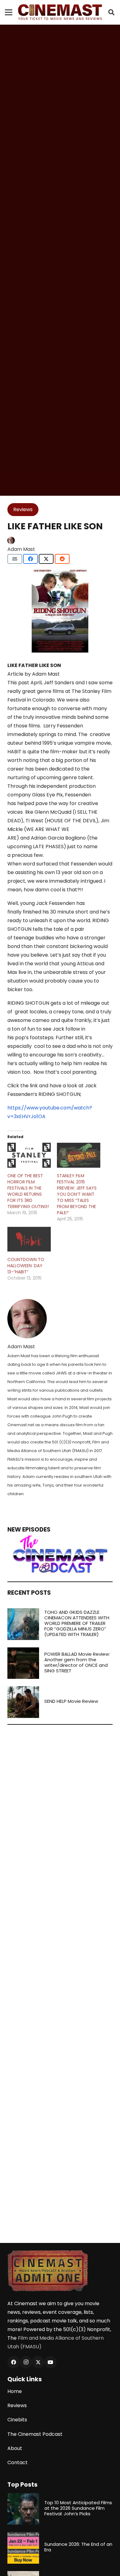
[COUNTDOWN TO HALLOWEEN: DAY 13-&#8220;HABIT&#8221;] (29, 1239)
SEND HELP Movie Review (71, 1701)
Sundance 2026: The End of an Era (78, 2547)
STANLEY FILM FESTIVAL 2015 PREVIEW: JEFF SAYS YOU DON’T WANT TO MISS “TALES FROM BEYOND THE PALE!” (77, 1194)
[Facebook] (14, 2362)
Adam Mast (21, 549)
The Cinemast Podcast (35, 2434)
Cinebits (17, 2420)
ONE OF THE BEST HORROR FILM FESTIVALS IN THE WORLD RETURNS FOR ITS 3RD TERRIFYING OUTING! (28, 1191)
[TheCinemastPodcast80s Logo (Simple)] (60, 1554)
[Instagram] (26, 2362)
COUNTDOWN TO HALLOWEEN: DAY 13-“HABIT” (26, 1266)
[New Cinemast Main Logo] (60, 12)
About (15, 2448)
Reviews (17, 2405)
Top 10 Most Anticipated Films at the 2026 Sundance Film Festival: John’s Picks (78, 2508)
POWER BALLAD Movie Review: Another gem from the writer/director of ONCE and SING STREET (77, 1662)
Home (15, 2391)
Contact (18, 2462)
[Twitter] (38, 2362)
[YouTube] (50, 2362)
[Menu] (9, 12)
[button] (111, 12)
